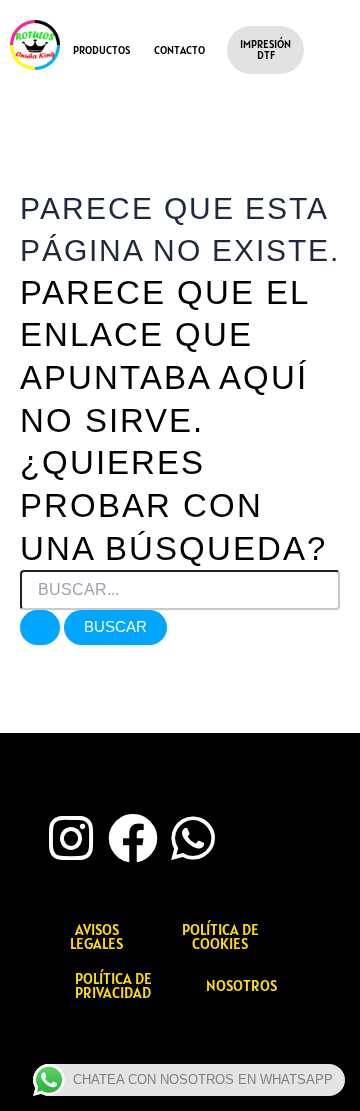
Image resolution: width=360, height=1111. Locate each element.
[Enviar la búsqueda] (40, 627)
